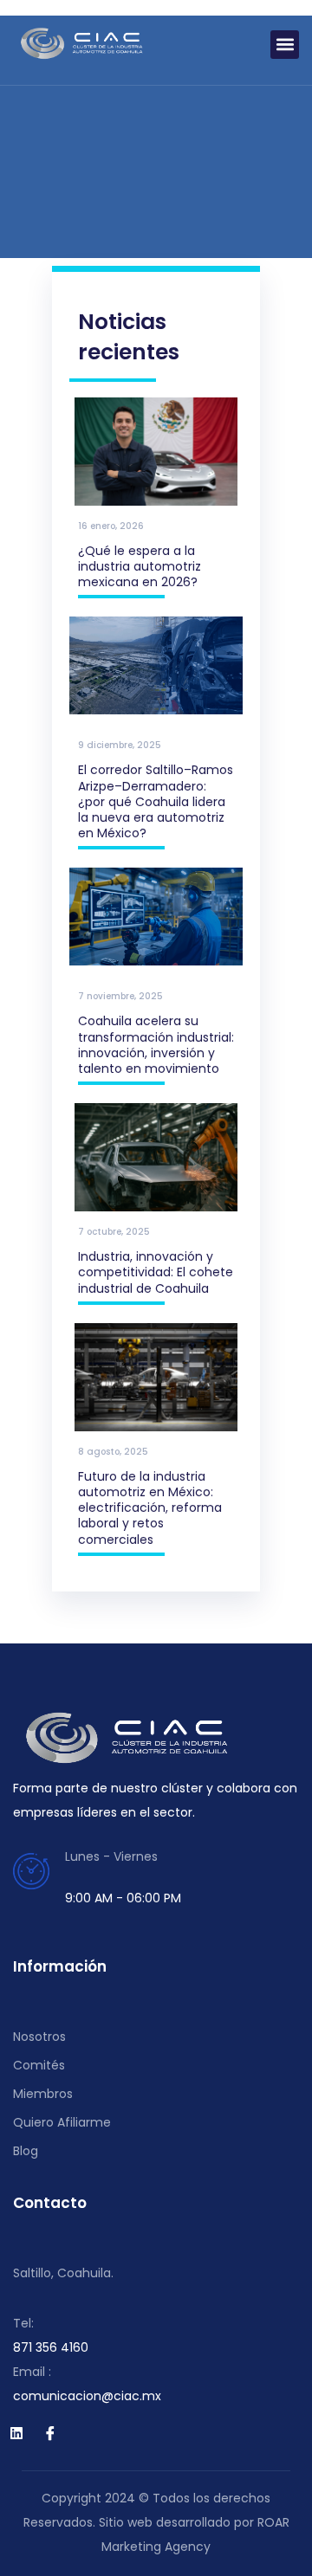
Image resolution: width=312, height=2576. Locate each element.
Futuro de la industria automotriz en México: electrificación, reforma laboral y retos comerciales (150, 1508)
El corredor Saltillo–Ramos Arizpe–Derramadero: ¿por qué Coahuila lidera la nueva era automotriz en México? (156, 801)
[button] (285, 45)
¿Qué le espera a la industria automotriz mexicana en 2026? (140, 566)
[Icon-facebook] (50, 2433)
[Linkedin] (16, 2433)
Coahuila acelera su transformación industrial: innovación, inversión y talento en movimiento (156, 1045)
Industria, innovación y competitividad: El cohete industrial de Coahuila (156, 1272)
